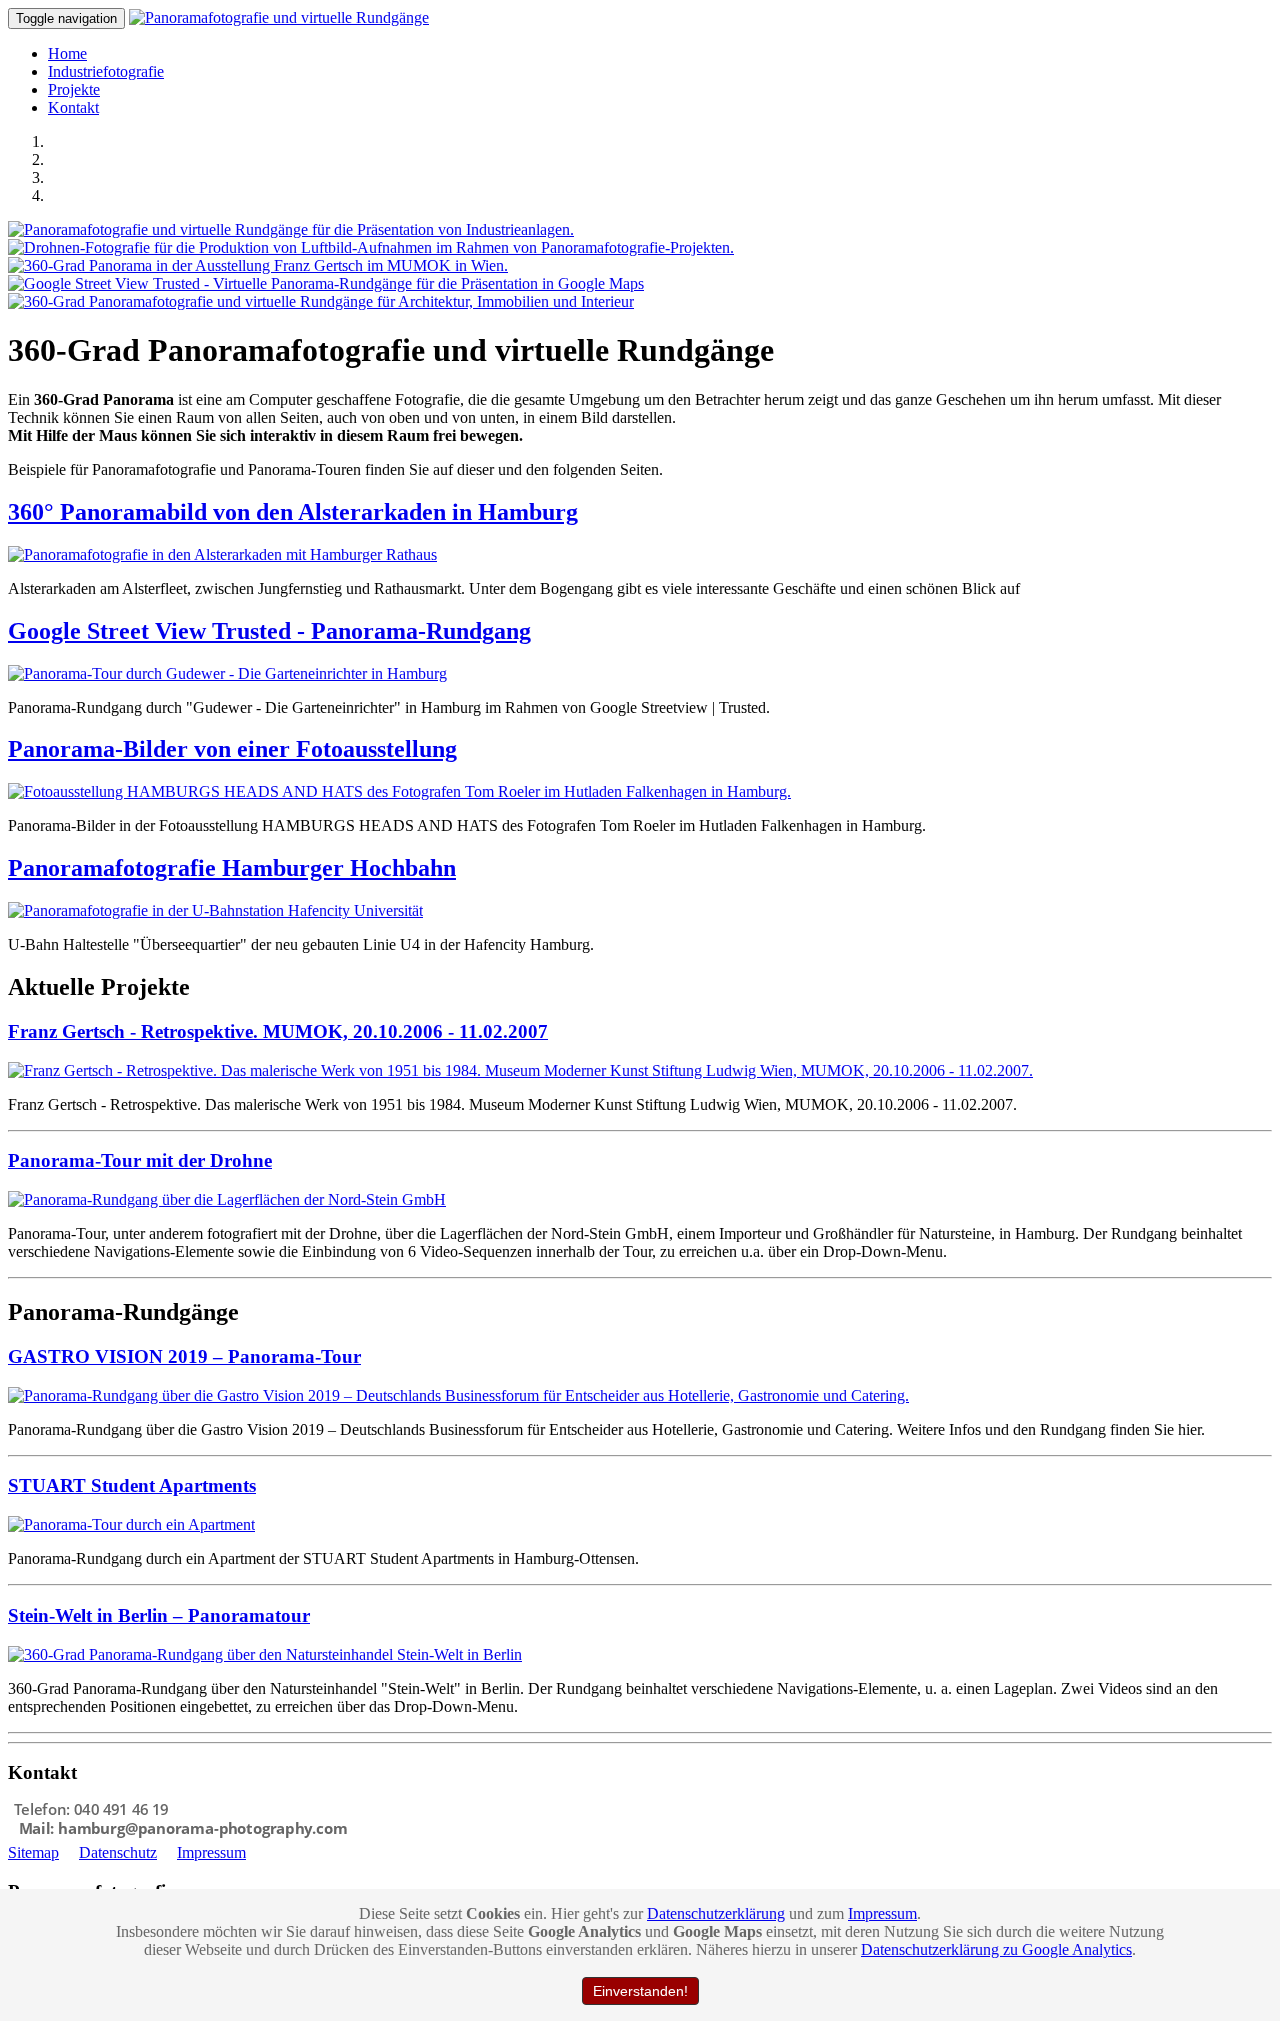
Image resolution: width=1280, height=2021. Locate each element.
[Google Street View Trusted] (326, 283)
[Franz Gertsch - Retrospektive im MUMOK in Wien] (258, 265)
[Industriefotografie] (291, 229)
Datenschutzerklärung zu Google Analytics (996, 1949)
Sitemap (33, 1852)
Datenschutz (118, 1852)
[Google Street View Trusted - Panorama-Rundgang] (227, 673)
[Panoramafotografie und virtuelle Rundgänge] (279, 17)
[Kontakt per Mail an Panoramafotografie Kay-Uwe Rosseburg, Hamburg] (183, 1834)
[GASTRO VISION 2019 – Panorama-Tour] (458, 1395)
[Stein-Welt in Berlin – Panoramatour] (265, 1654)
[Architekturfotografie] (321, 301)
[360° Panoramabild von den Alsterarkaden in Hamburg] (222, 554)
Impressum (211, 1852)
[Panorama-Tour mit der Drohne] (227, 1199)
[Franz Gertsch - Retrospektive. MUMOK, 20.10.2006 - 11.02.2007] (520, 1070)
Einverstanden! (640, 1991)
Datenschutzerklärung (716, 1913)
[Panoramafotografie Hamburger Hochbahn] (215, 910)
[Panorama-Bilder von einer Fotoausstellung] (399, 791)
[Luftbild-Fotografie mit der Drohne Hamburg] (371, 247)
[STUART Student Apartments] (131, 1524)
